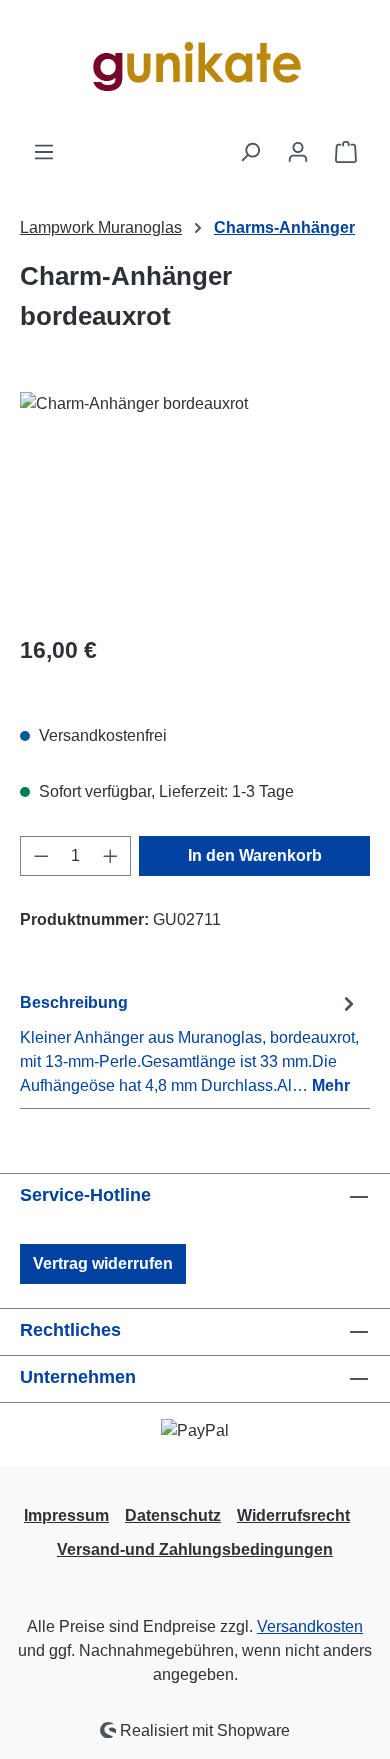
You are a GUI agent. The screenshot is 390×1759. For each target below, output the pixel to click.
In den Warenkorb (255, 855)
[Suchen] (250, 152)
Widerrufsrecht (293, 1515)
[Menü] (44, 152)
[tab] (190, 1043)
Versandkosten (310, 1626)
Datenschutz (173, 1515)
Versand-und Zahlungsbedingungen (195, 1549)
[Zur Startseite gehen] (195, 70)
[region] (195, 504)
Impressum (66, 1515)
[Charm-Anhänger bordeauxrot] (195, 504)
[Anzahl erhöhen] (111, 856)
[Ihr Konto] (298, 152)
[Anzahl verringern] (41, 856)
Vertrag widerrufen (103, 1263)
